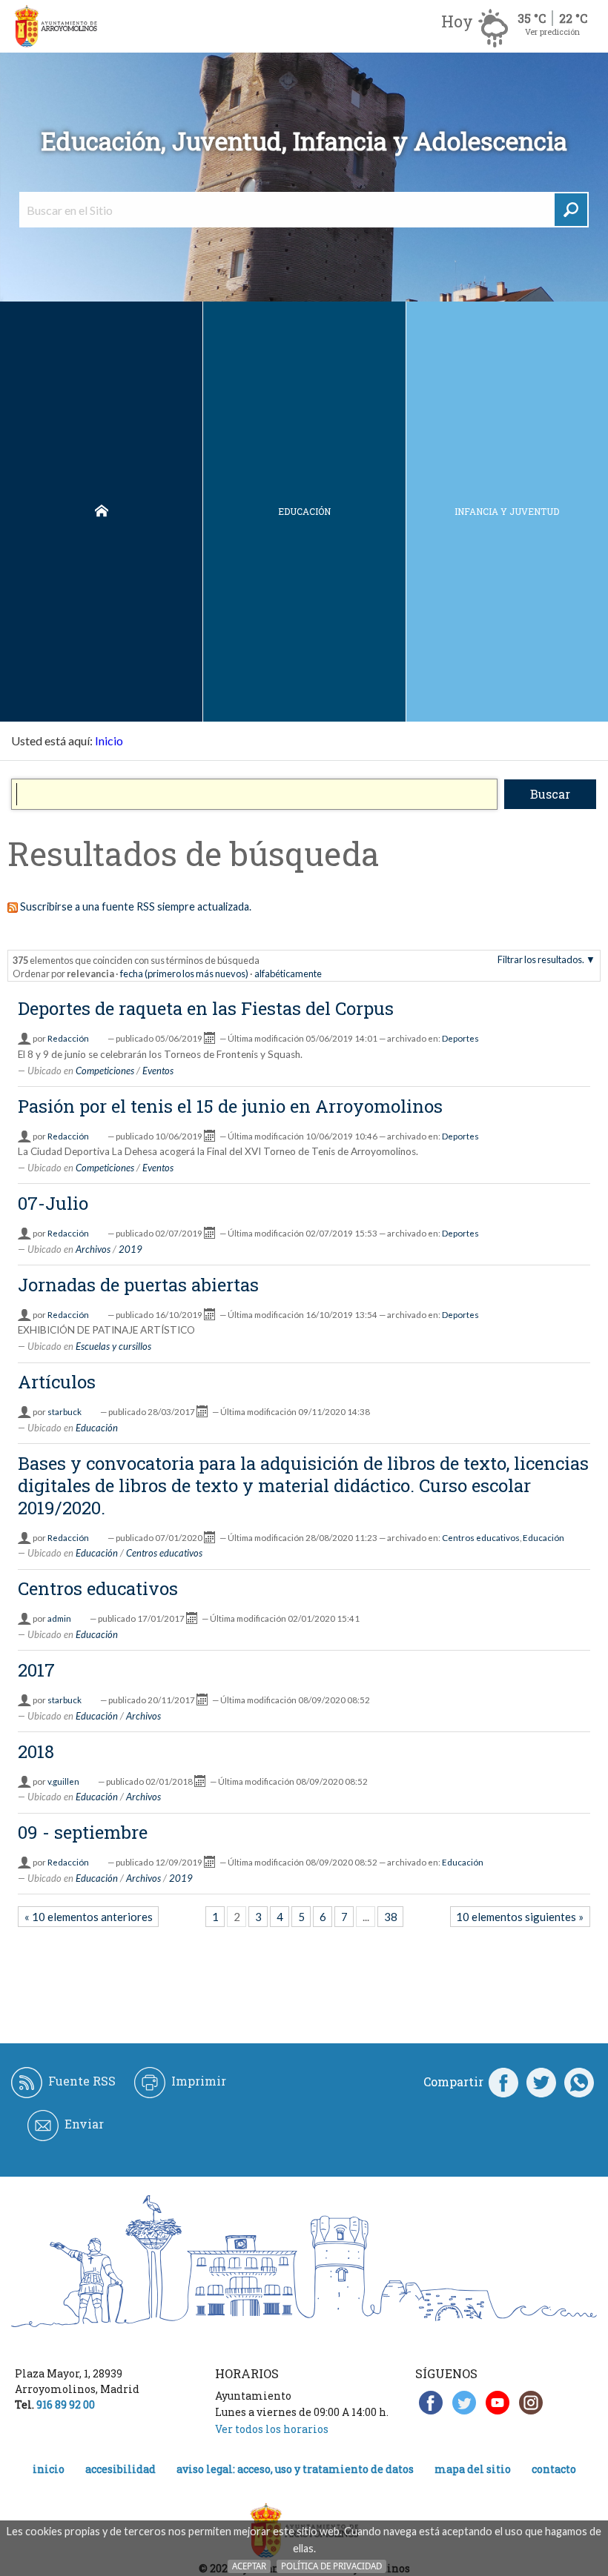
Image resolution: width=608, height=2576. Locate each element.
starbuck (65, 1412)
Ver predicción (552, 31)
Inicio (101, 512)
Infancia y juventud (507, 511)
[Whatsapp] (579, 2082)
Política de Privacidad (331, 2566)
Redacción (68, 1038)
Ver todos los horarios (272, 2429)
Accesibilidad (120, 2469)
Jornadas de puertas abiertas (138, 1285)
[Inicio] (56, 26)
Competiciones (105, 1071)
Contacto (554, 2469)
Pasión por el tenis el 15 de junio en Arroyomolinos (230, 1106)
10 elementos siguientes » (520, 1917)
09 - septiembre (83, 1832)
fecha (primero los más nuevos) (184, 974)
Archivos (93, 1249)
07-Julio (53, 1203)
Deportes (460, 1038)
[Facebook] (503, 2082)
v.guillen (63, 1781)
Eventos (158, 1071)
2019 (130, 1249)
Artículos (57, 1382)
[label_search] (571, 210)
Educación (304, 511)
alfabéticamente (288, 974)
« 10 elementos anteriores (89, 1917)
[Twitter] (541, 2082)
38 (391, 1917)
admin (59, 1618)
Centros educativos (481, 1538)
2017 (36, 1670)
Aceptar (249, 2566)
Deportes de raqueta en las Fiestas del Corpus (206, 1008)
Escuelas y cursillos (113, 1346)
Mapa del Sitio (473, 2469)
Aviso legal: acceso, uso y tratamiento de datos (295, 2469)
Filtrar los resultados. (541, 959)
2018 (36, 1751)
